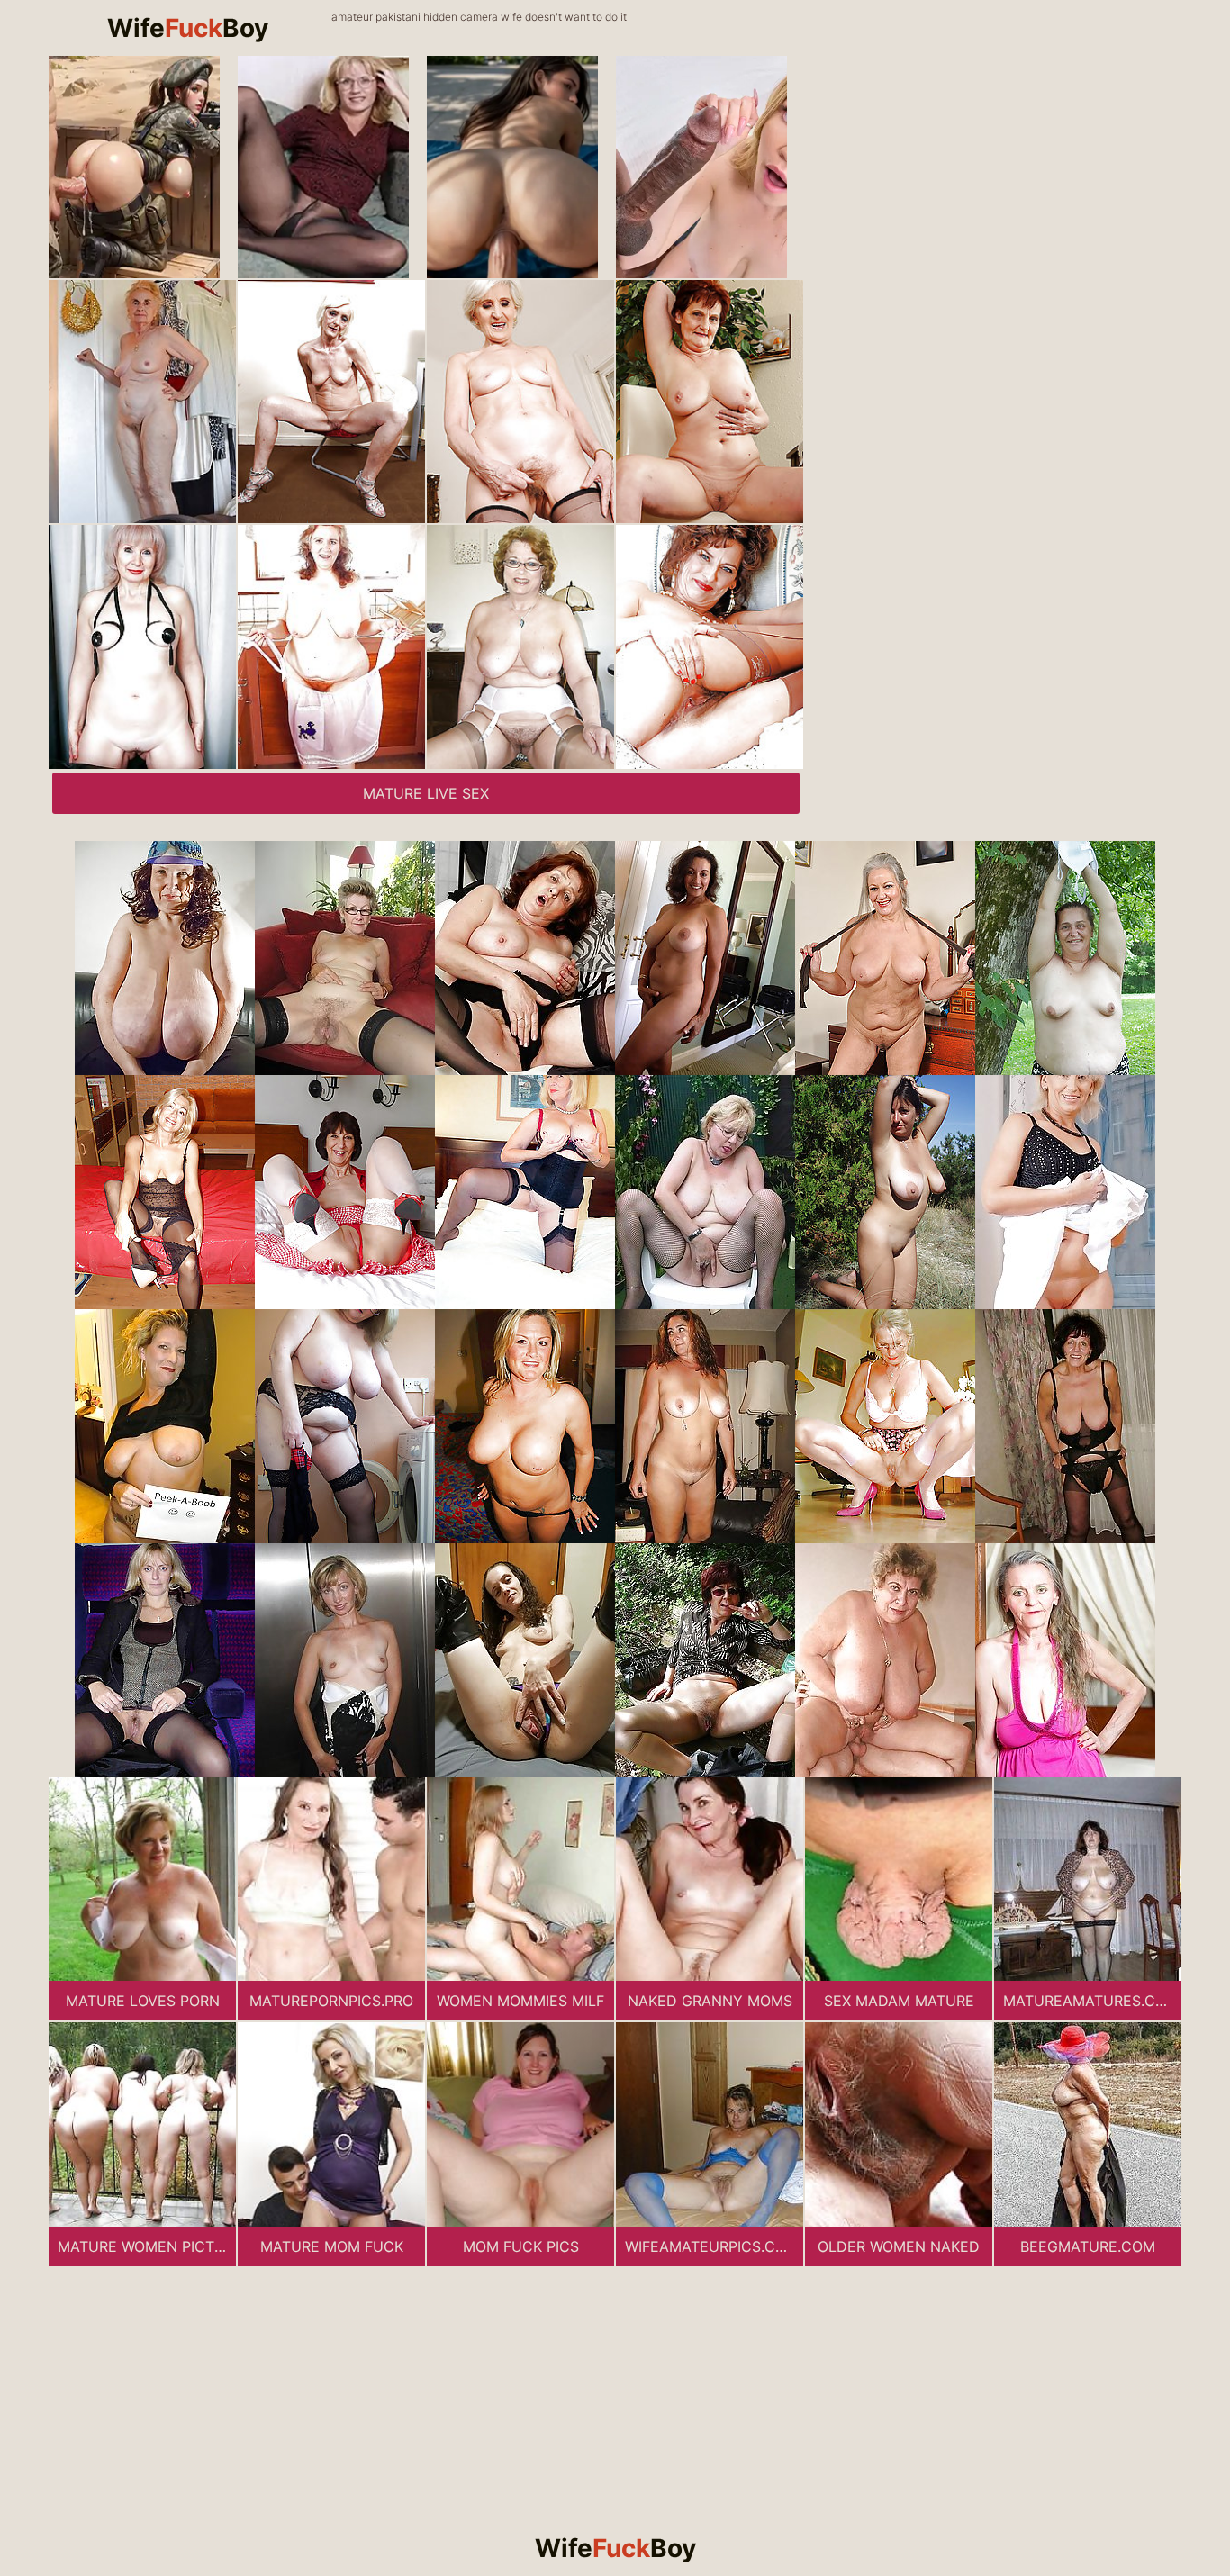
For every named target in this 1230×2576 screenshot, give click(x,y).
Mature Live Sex (426, 793)
